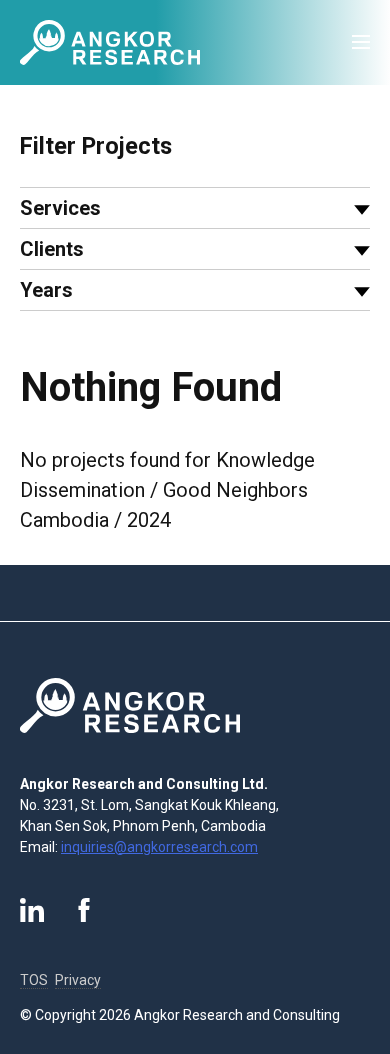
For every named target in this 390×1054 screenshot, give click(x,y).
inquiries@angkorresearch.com (159, 847)
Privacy (78, 980)
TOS (34, 980)
